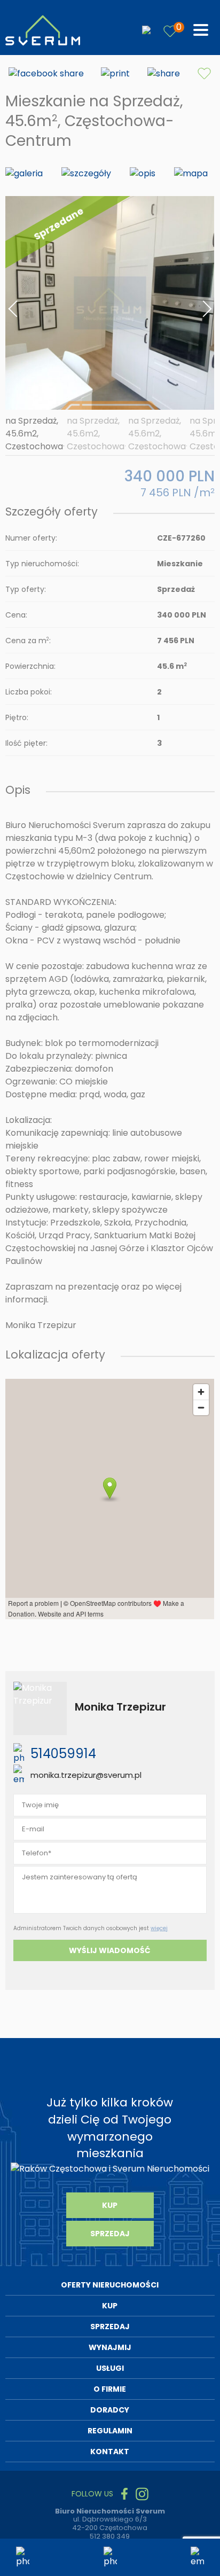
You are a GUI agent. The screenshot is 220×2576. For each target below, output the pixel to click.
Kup (110, 2205)
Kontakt (110, 2452)
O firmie (110, 2389)
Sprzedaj (110, 2234)
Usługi (110, 2368)
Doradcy (110, 2410)
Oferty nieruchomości (110, 2285)
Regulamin (110, 2431)
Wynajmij (110, 2347)
